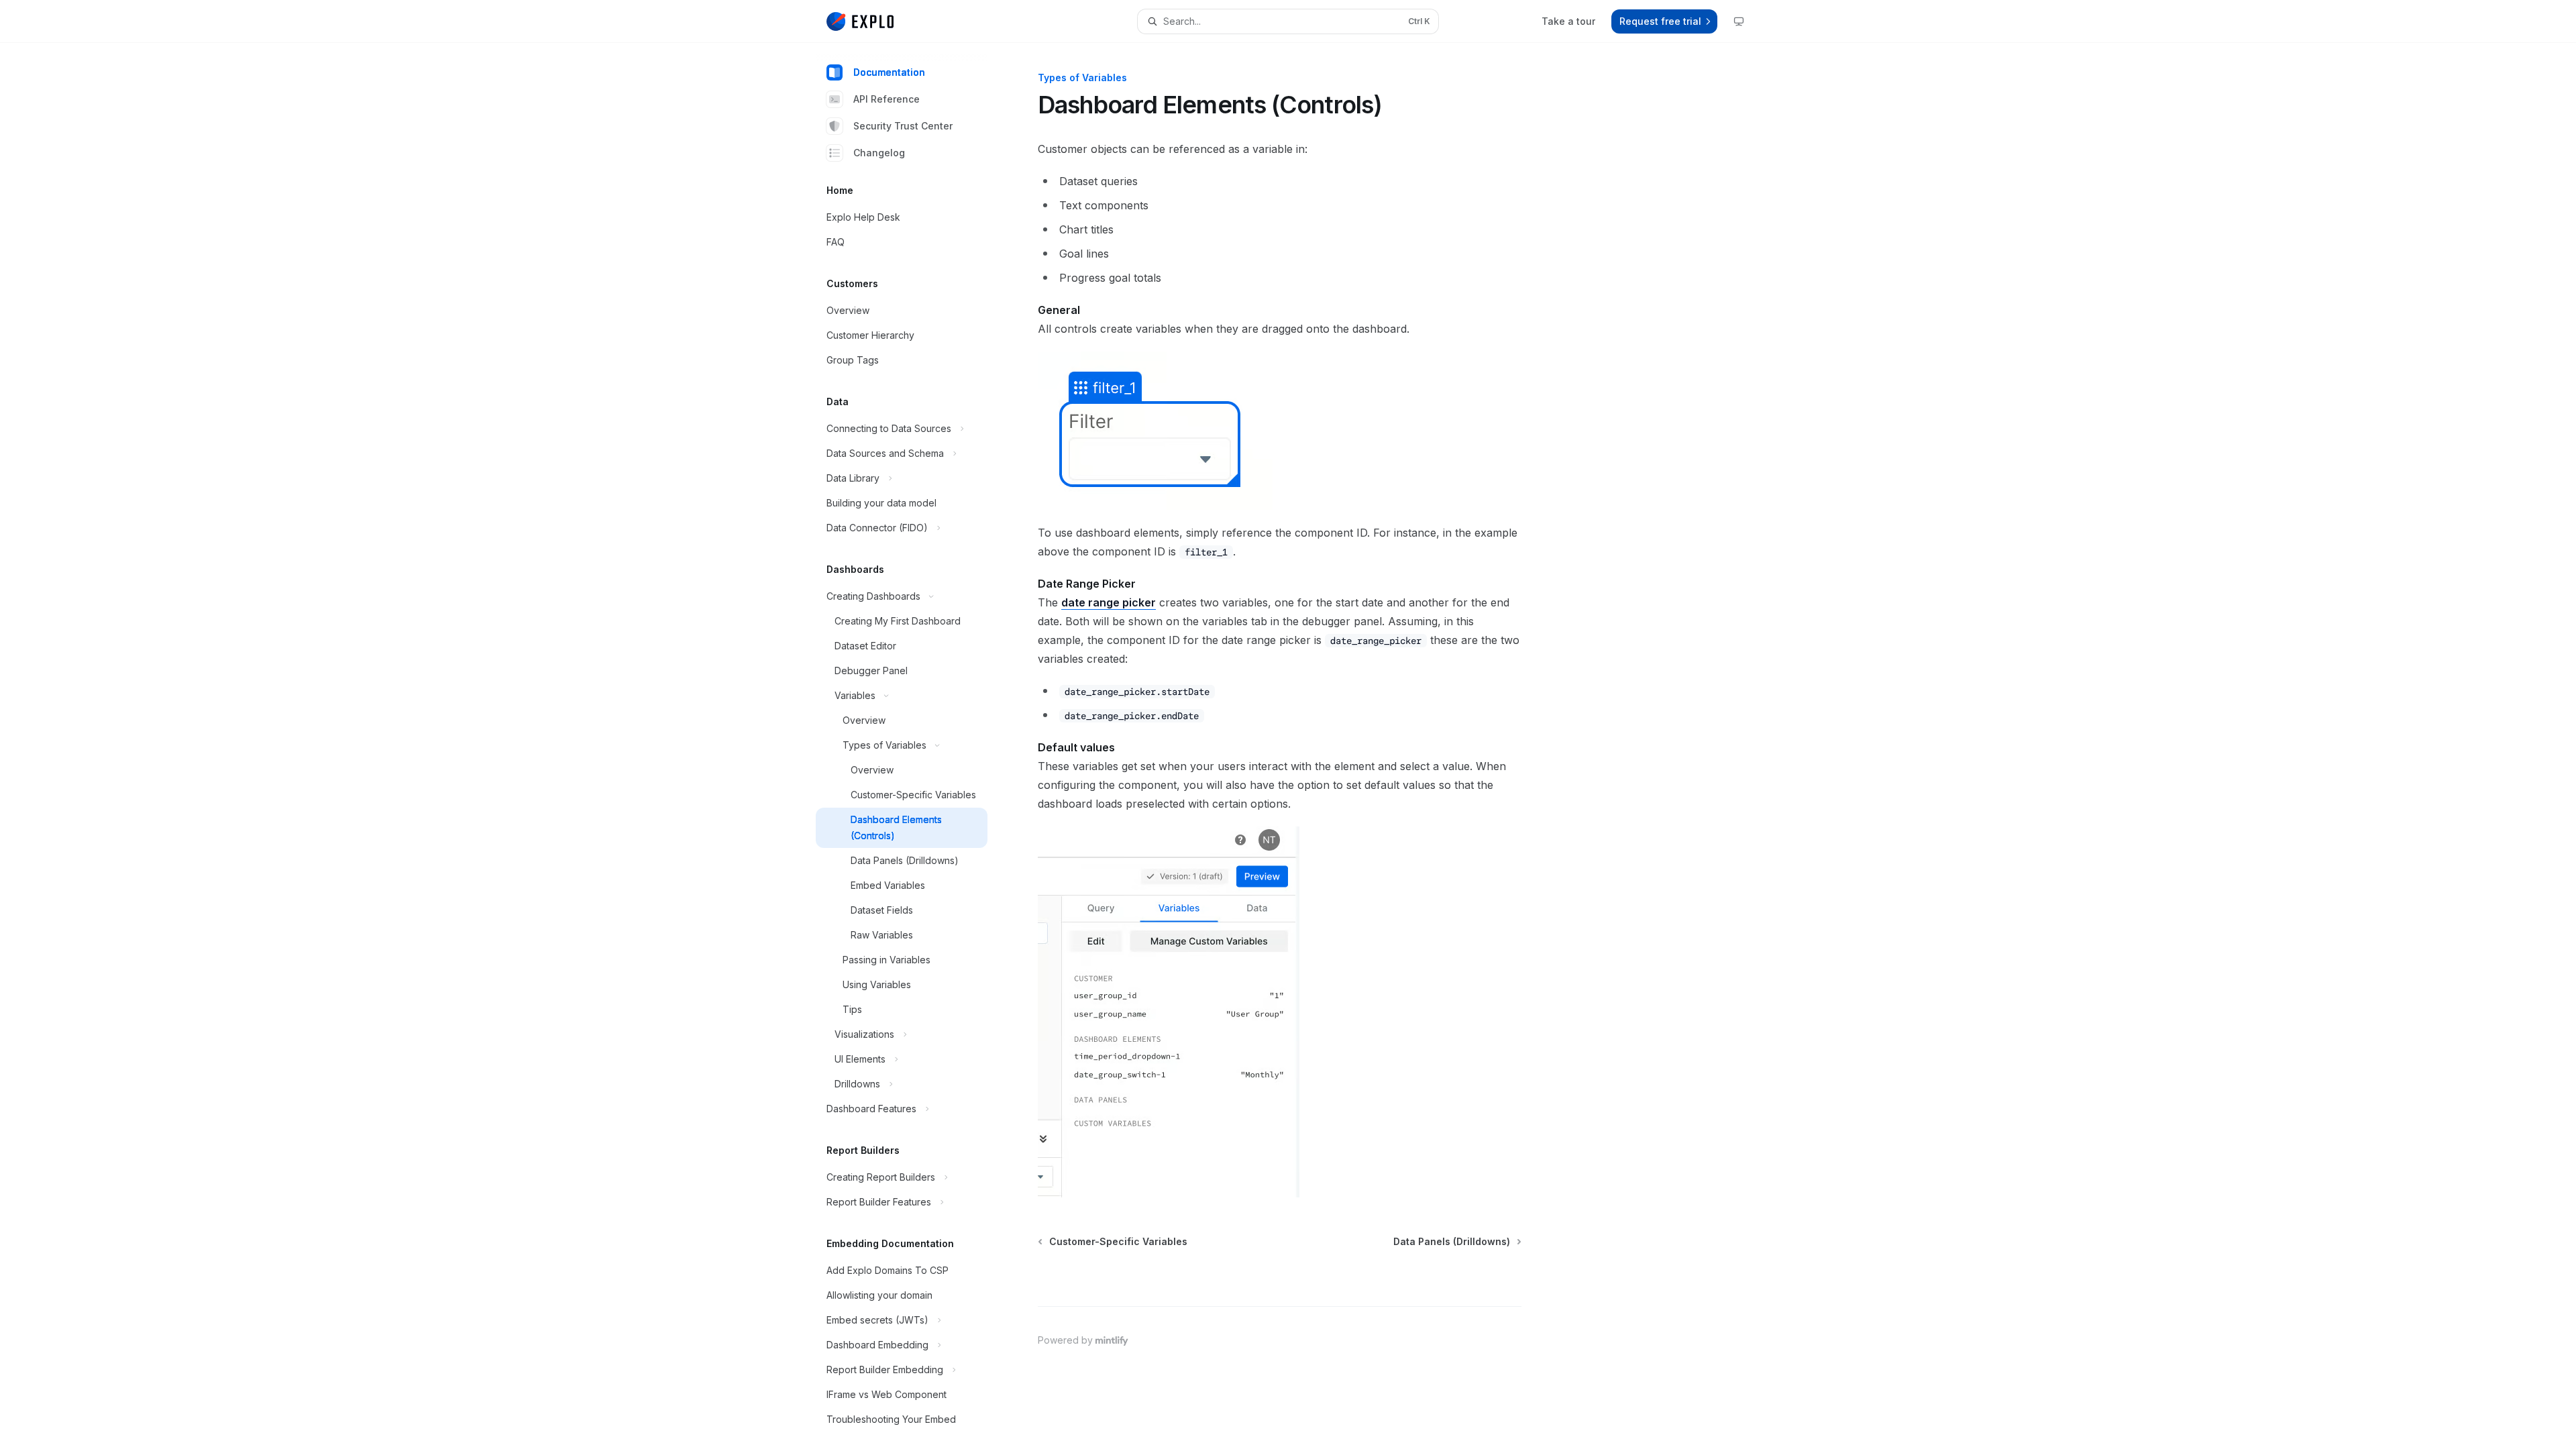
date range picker (1109, 602)
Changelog (879, 153)
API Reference (887, 99)
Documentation (889, 72)
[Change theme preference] (1739, 21)
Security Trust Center (903, 126)
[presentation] (912, 746)
